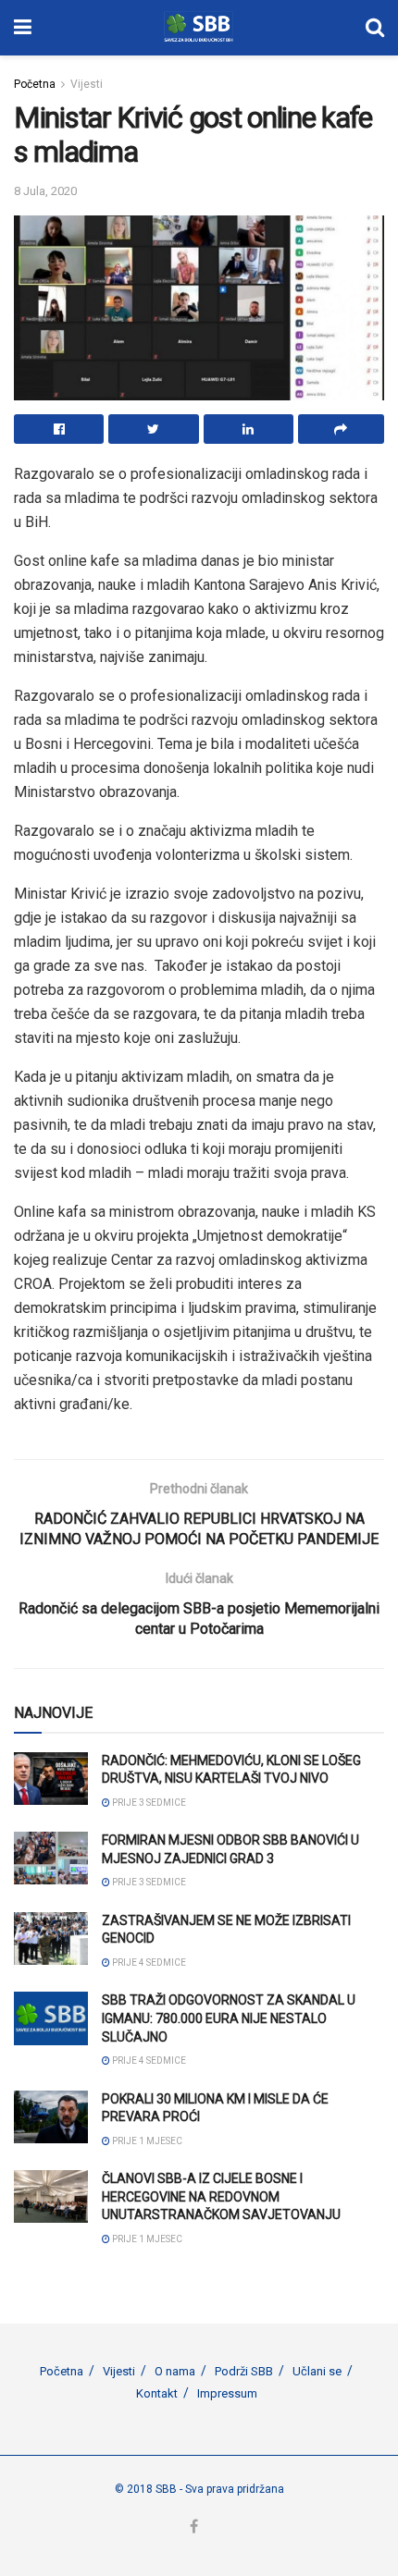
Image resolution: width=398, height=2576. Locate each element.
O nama (175, 2371)
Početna (35, 84)
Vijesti (87, 84)
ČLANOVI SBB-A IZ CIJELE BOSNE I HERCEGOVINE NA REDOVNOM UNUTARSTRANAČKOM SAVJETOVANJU (221, 2196)
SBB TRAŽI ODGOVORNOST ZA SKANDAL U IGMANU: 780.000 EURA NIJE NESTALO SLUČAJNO (229, 2018)
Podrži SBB (244, 2371)
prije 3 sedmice (148, 1803)
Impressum (227, 2393)
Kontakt (157, 2393)
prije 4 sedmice (148, 1963)
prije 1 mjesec (146, 2141)
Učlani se (317, 2371)
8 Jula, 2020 (45, 191)
